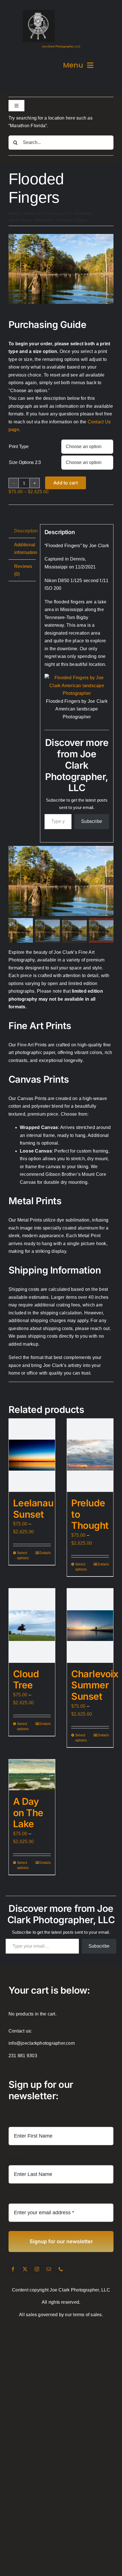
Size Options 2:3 (25, 462)
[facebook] (13, 2269)
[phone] (61, 2269)
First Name (20, 2120)
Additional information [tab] (25, 549)
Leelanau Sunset (33, 1509)
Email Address (25, 2196)
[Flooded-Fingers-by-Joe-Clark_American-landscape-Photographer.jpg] (61, 236)
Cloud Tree (26, 1680)
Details (45, 1553)
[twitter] (25, 2269)
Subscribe (92, 821)
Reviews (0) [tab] (23, 570)
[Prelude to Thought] (90, 1455)
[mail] (49, 2269)
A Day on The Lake (28, 1813)
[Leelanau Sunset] (32, 1455)
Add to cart (66, 483)
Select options (23, 1555)
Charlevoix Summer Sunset (95, 1685)
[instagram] (37, 2269)
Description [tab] (25, 531)
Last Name (20, 2158)
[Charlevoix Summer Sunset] (90, 1625)
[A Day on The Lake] (32, 1775)
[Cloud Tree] (32, 1625)
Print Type (19, 447)
